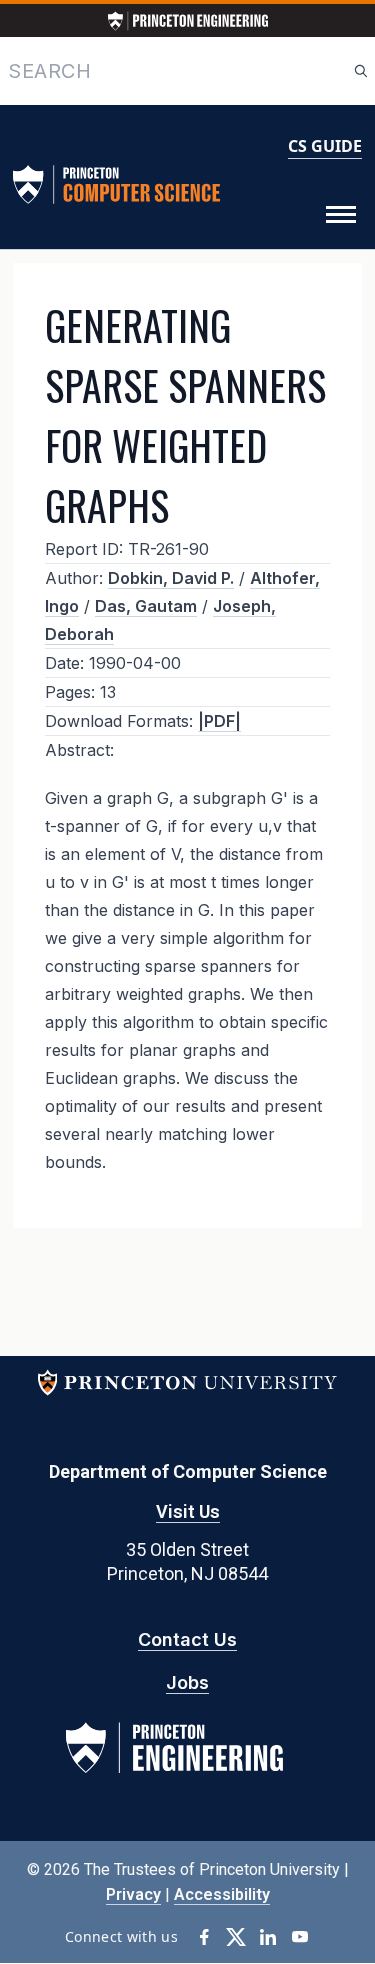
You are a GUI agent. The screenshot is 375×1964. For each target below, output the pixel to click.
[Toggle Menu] (341, 215)
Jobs (187, 1682)
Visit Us (188, 1511)
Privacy (133, 1894)
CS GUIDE (325, 146)
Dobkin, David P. (171, 578)
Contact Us (187, 1639)
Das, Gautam (146, 606)
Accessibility (222, 1894)
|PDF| (219, 721)
